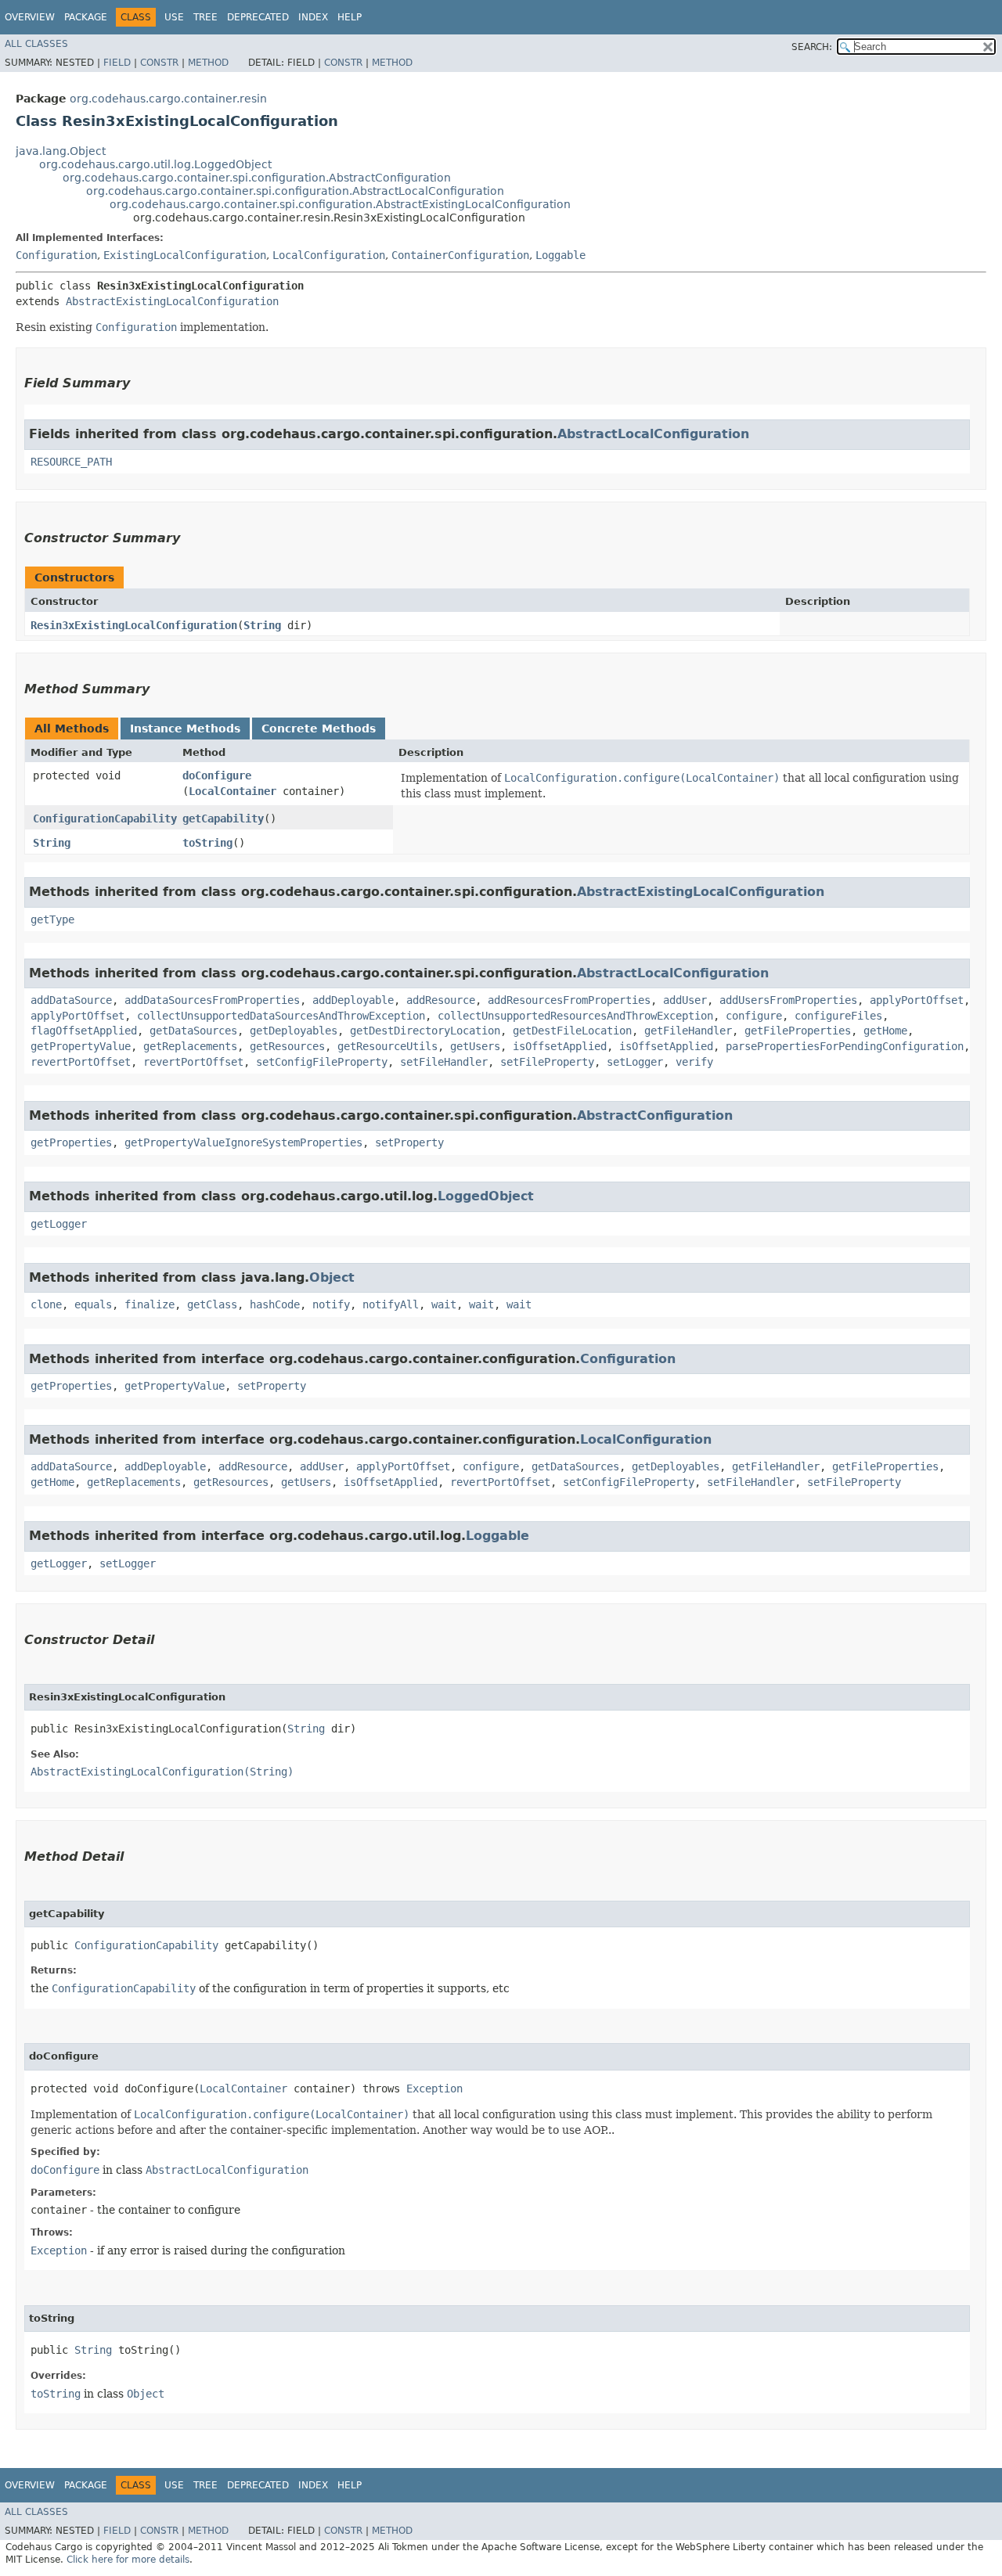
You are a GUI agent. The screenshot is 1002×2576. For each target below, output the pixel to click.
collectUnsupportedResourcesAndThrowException (575, 1016)
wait (444, 1304)
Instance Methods (185, 729)
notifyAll (391, 1304)
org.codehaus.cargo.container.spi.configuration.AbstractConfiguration (257, 178)
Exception (434, 2089)
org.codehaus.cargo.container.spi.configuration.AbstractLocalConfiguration (295, 191)
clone (46, 1304)
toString (207, 843)
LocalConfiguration (329, 255)
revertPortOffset (81, 1062)
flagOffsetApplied (84, 1031)
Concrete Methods (319, 729)
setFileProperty (547, 1062)
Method (208, 63)
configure (754, 1016)
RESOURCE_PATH (71, 462)
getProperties (71, 1142)
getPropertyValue (81, 1046)
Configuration (56, 255)
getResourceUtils (387, 1046)
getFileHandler (688, 1031)
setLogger (635, 1062)
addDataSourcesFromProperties (212, 1000)
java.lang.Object (61, 151)
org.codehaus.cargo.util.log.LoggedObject (155, 164)
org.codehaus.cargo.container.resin (168, 99)
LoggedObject (486, 1196)
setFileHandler (444, 1062)
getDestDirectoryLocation (425, 1031)
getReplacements (190, 1046)
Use (174, 17)
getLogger (59, 1224)
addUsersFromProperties (788, 1000)
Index (313, 17)
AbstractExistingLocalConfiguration (172, 301)
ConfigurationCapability (105, 818)
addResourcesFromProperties (569, 1000)
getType (52, 919)
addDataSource (71, 1000)
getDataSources (193, 1031)
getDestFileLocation (572, 1031)
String (262, 625)
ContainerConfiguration (460, 255)
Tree (205, 17)
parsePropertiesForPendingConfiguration (845, 1046)
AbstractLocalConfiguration (653, 434)
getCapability (223, 818)
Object (332, 1277)
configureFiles (838, 1016)
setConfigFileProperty (322, 1062)
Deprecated (258, 17)
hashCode (275, 1304)
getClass (212, 1304)
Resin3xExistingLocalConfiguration (134, 625)
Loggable (560, 255)
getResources (287, 1046)
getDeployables (294, 1031)
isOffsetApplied (560, 1046)
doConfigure (217, 775)
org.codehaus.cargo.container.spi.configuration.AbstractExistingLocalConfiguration (340, 204)
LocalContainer (232, 791)
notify (331, 1304)
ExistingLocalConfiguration (185, 255)
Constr (159, 63)
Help (350, 17)
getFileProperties (798, 1031)
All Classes (36, 44)
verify (694, 1062)
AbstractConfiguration (655, 1115)
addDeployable (353, 1000)
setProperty (409, 1142)
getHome (885, 1031)
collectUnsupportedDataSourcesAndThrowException (281, 1016)
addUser (685, 1000)
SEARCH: (812, 47)
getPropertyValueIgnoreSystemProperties (243, 1142)
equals (93, 1304)
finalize (150, 1304)
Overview (30, 17)
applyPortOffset (917, 1000)
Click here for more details (128, 2560)
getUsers (475, 1046)
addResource (441, 1000)
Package (86, 17)
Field (117, 63)
